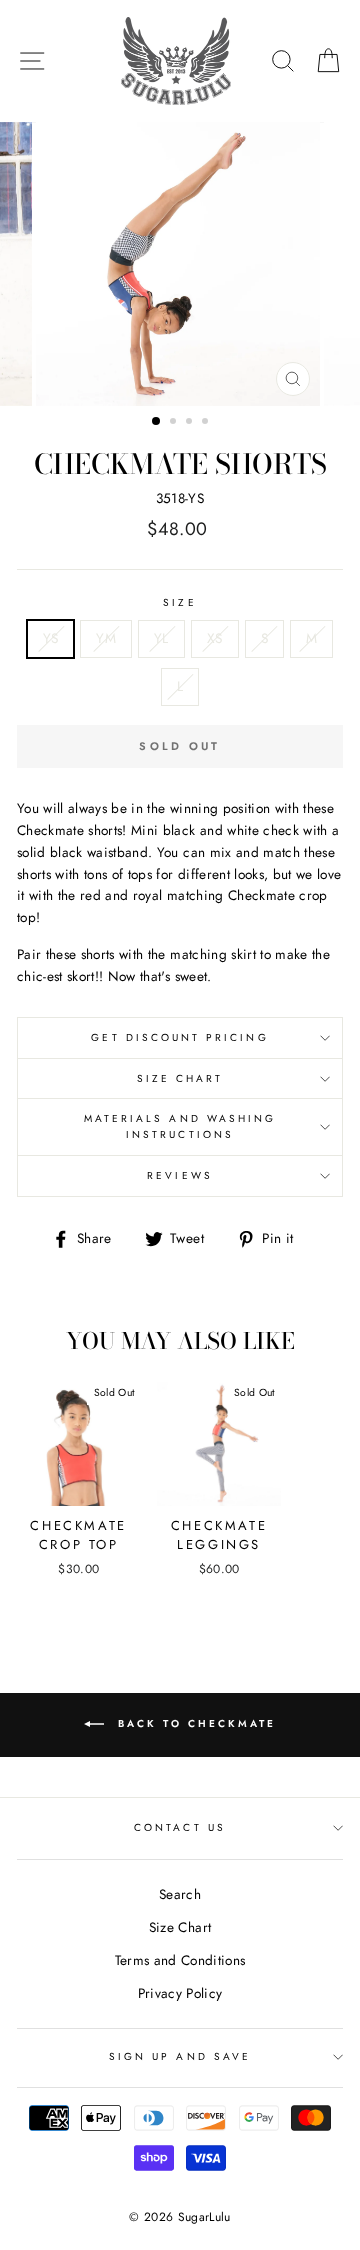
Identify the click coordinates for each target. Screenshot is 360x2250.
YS (51, 638)
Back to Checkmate (194, 1723)
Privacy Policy (180, 1993)
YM (106, 638)
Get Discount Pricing (179, 1037)
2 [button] (175, 423)
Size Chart (180, 1078)
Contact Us (180, 1827)
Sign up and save (180, 2056)
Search (180, 1894)
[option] (180, 264)
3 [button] (191, 423)
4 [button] (207, 423)
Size (179, 602)
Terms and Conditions (180, 1960)
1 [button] (157, 422)
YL (161, 638)
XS (215, 638)
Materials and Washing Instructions (180, 1126)
